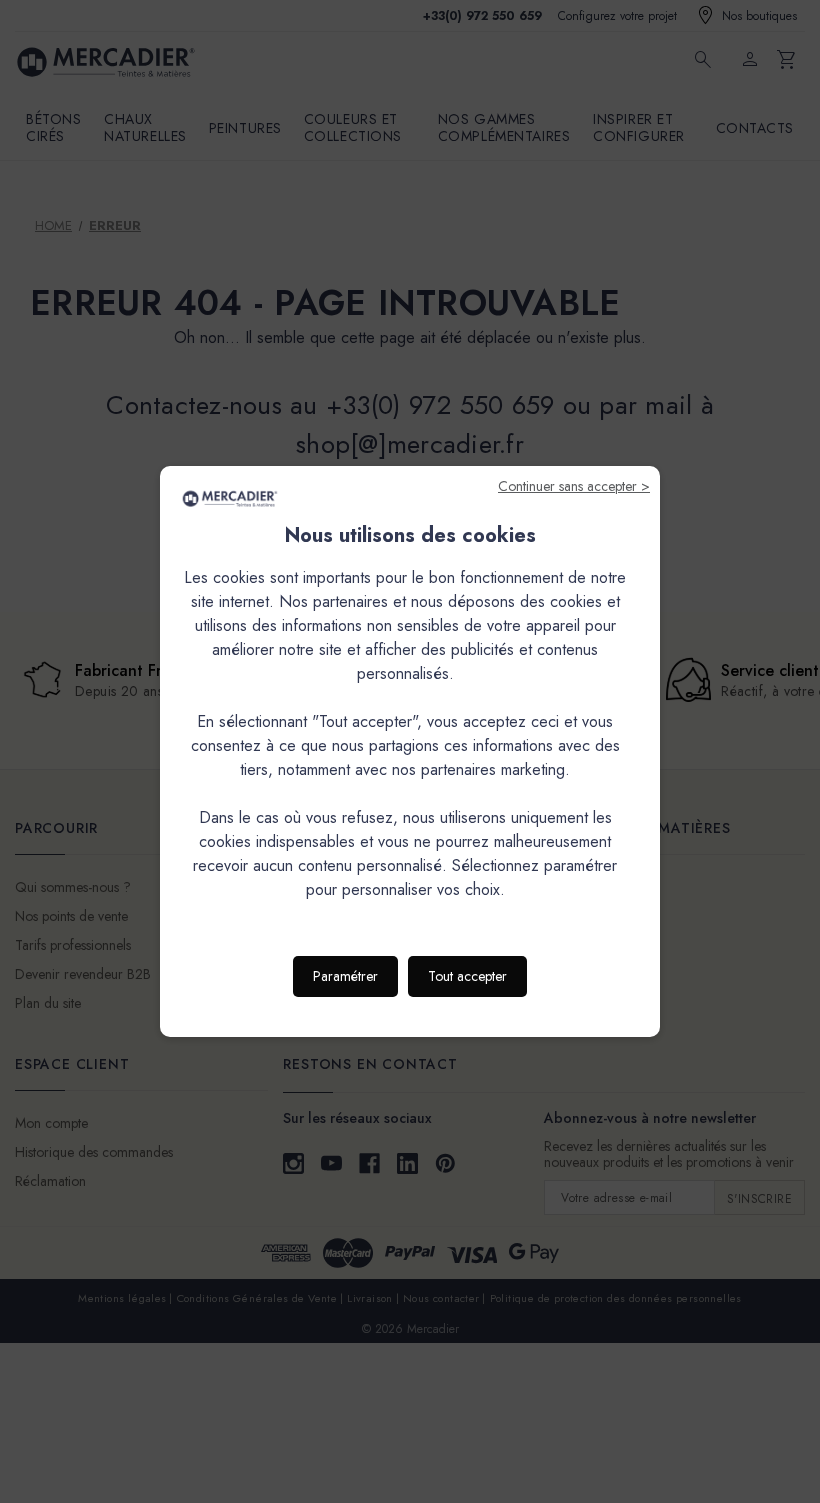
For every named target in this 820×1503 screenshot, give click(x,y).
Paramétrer (345, 976)
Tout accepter (467, 976)
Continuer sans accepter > (574, 486)
